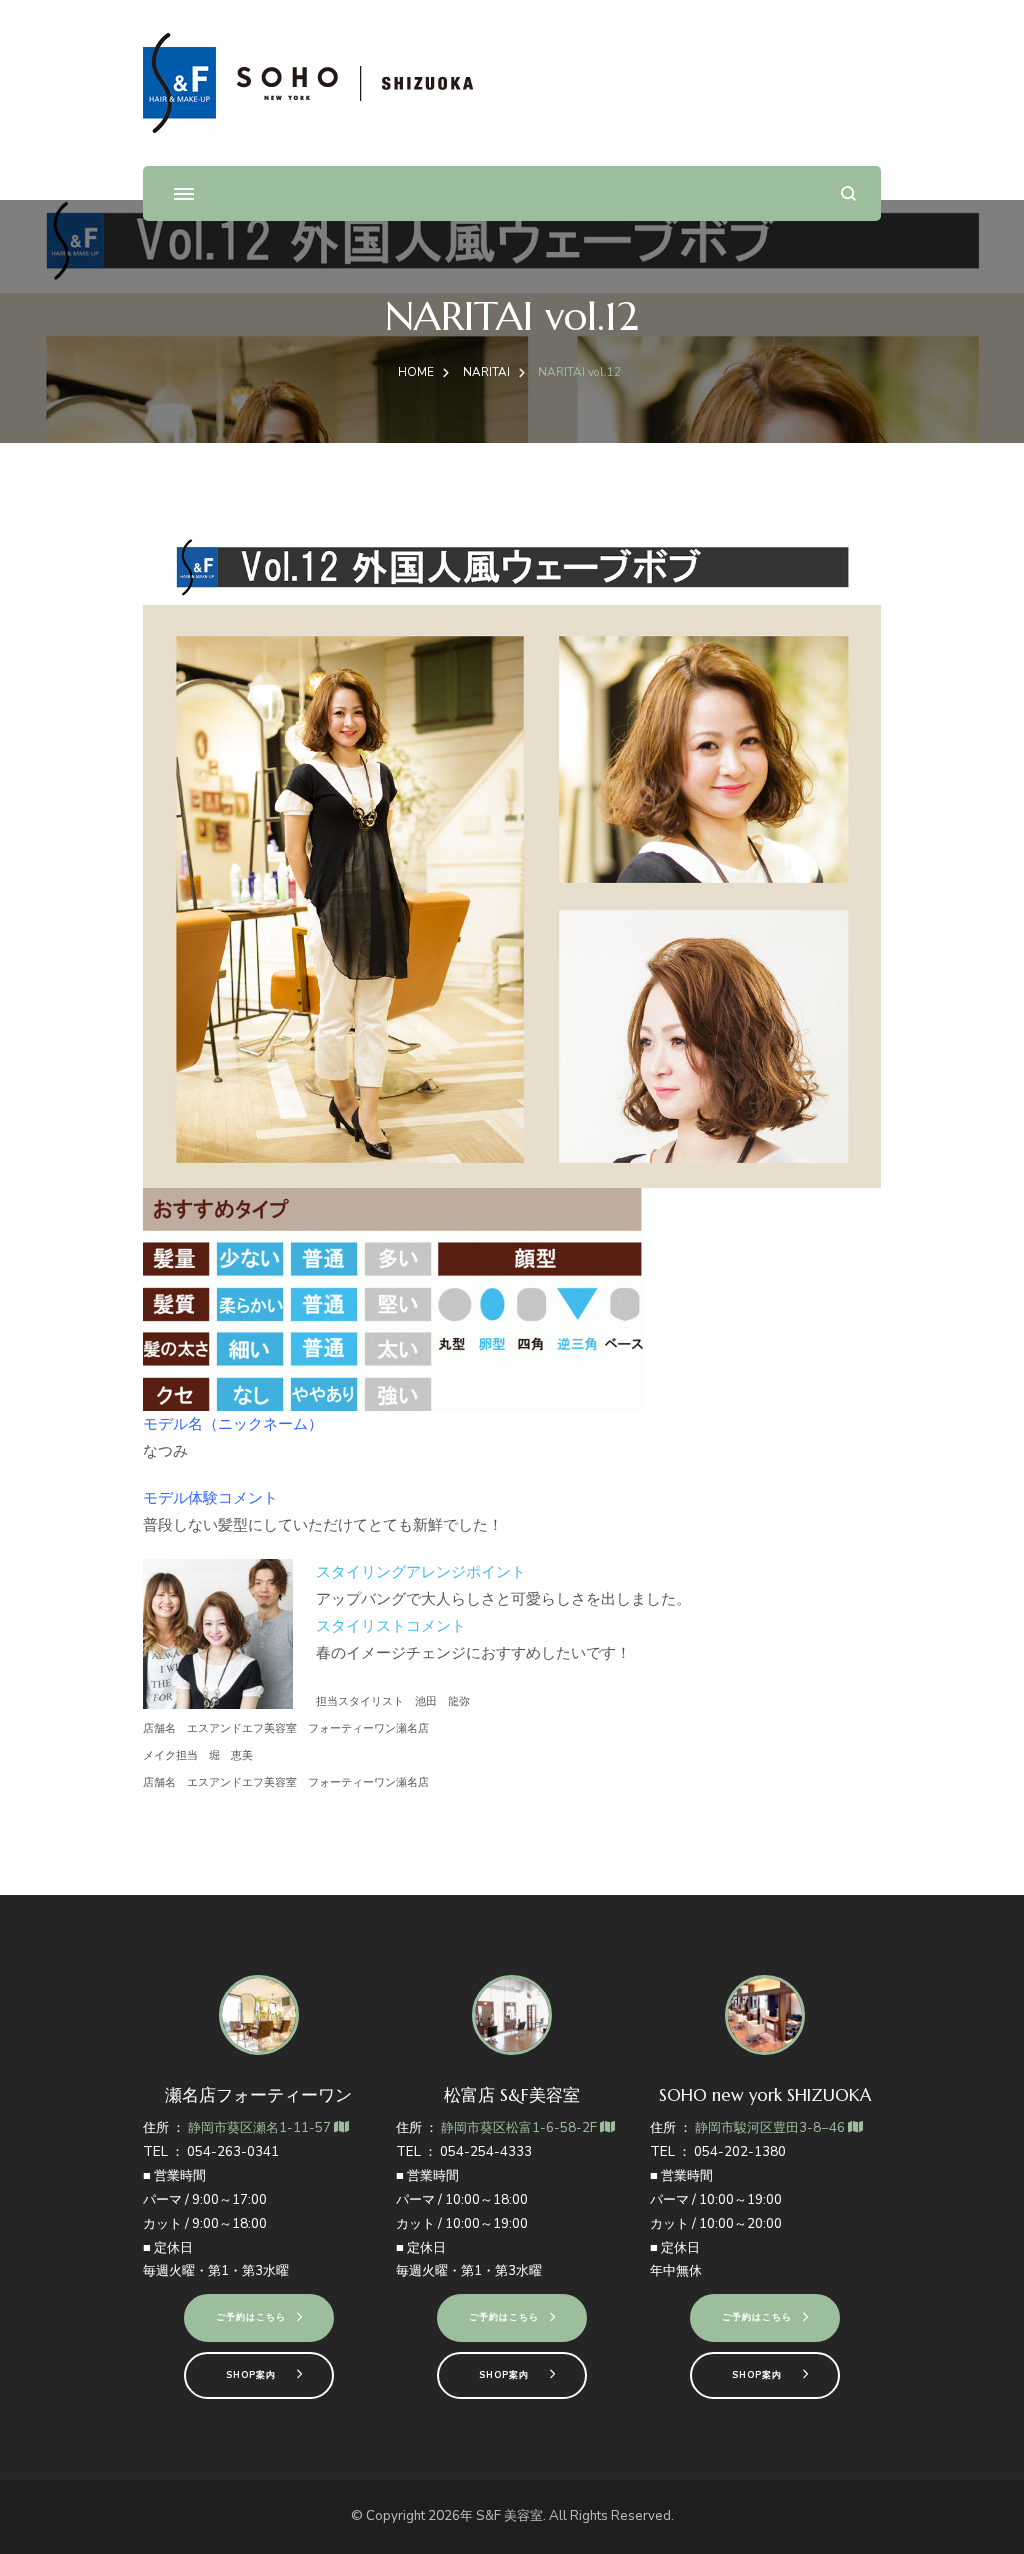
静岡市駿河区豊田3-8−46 (771, 2128)
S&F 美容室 (509, 2516)
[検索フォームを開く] (848, 193)
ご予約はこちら (251, 2317)
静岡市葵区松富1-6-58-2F (520, 2128)
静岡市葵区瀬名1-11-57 (261, 2128)
